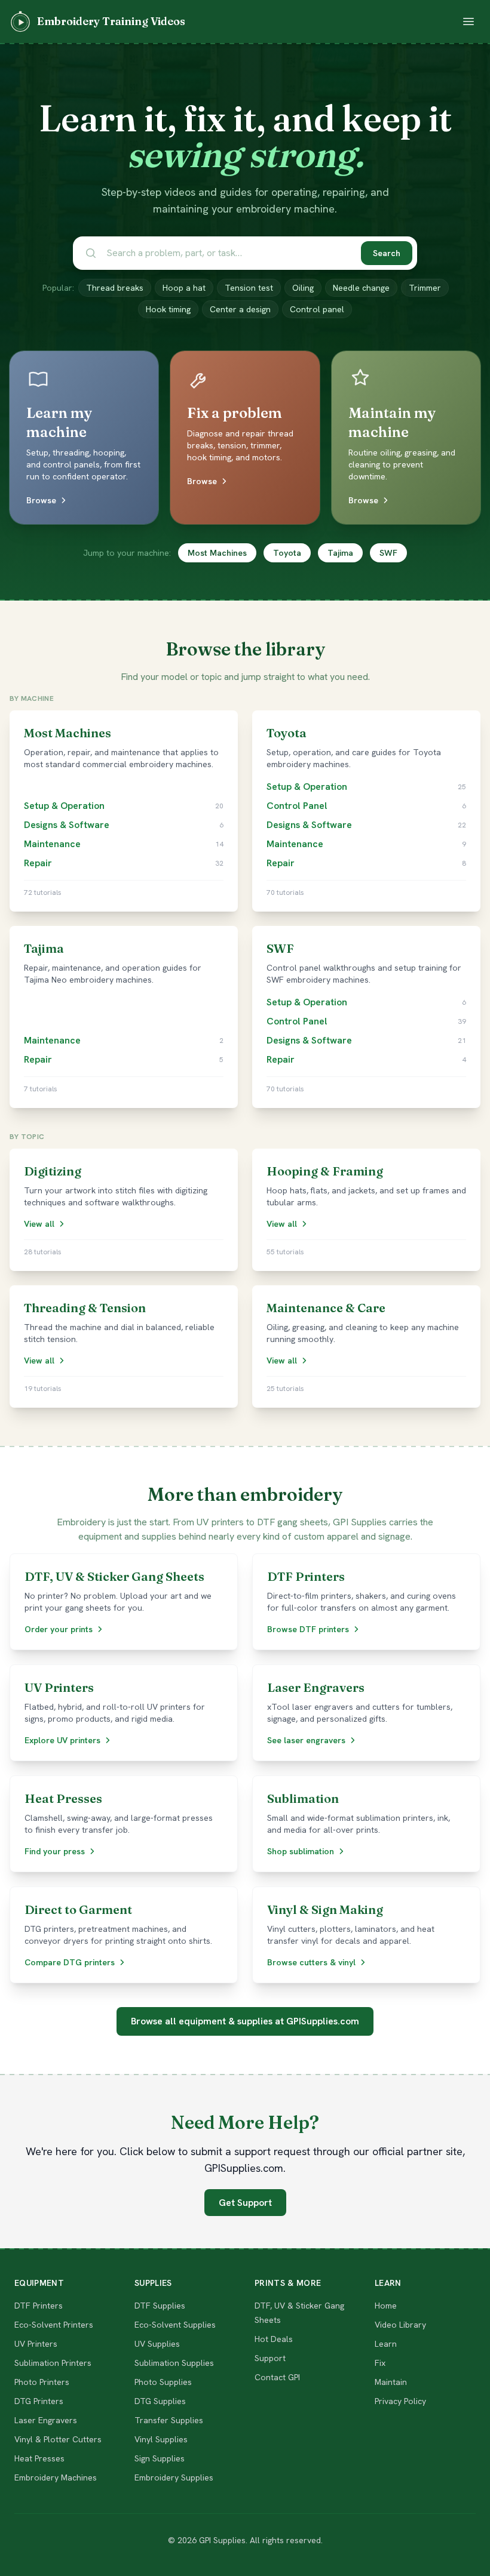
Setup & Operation (64, 806)
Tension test (249, 288)
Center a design (240, 309)
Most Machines (217, 553)
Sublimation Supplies (174, 2363)
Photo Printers (42, 2382)
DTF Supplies (160, 2306)
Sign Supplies (160, 2458)
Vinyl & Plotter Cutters (58, 2439)
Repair (38, 863)
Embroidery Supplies (174, 2477)
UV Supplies (157, 2344)
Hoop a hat (184, 288)
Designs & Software (67, 825)
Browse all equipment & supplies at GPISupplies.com (245, 2021)
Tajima (340, 553)
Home (386, 2306)
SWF (388, 553)
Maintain (391, 2382)
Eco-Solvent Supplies (175, 2325)
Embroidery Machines (56, 2477)
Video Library (400, 2325)
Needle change (361, 288)
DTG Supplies (160, 2401)
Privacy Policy (400, 2401)
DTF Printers (39, 2306)
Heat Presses (39, 2458)
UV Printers (36, 2344)
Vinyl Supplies (161, 2439)
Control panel (317, 309)
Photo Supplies (163, 2382)
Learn (386, 2344)
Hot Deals (274, 2339)
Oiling (303, 288)
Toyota (287, 553)
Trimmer (425, 288)
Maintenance (52, 844)
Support (270, 2358)
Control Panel (297, 806)
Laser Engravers (46, 2420)
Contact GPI (277, 2377)
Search (387, 253)
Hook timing (168, 309)
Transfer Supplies (169, 2420)
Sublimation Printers (53, 2363)
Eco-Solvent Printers (54, 2325)
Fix (380, 2363)
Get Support (245, 2203)
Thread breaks (115, 288)
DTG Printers (39, 2401)
